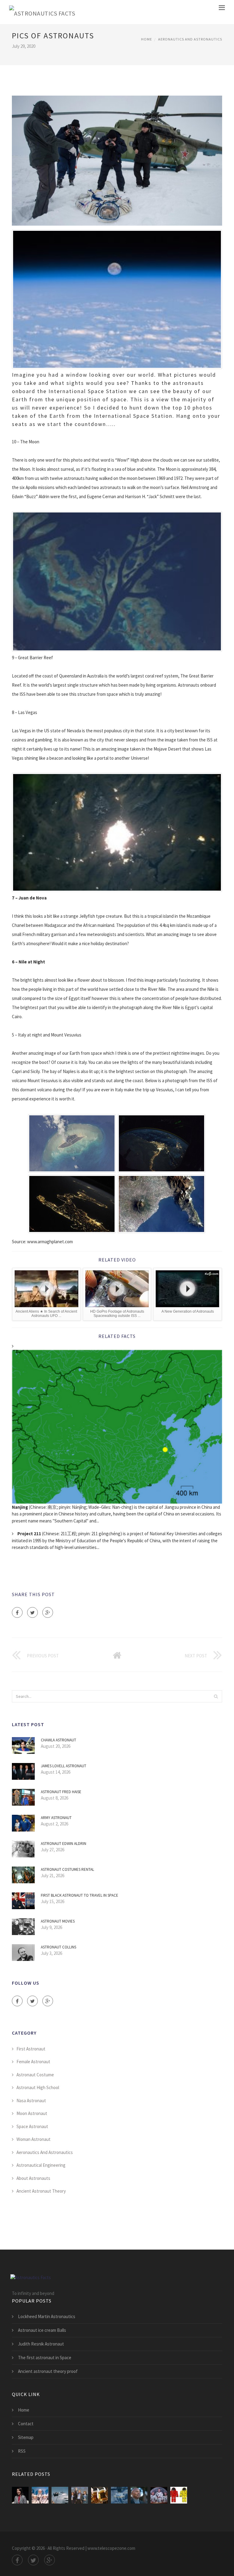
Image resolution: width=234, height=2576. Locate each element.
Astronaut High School (38, 2087)
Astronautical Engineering (41, 2165)
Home (147, 39)
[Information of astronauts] (60, 2495)
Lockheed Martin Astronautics (47, 2316)
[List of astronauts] (99, 2495)
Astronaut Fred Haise (61, 1792)
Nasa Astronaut (31, 2101)
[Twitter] (32, 1612)
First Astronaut (31, 2049)
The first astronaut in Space (45, 2358)
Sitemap (26, 2437)
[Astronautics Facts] (42, 12)
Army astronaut (56, 1818)
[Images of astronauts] (40, 2495)
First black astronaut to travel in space (80, 1895)
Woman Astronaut (34, 2139)
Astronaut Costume (35, 2075)
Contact (26, 2424)
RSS (22, 2451)
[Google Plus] (48, 1612)
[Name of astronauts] (80, 2495)
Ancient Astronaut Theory (41, 2191)
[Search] (216, 1696)
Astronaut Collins (58, 1947)
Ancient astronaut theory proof (48, 2371)
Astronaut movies (58, 1921)
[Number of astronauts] (119, 2495)
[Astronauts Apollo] (159, 2495)
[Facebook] (17, 1612)
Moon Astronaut (32, 2113)
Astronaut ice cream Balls (42, 2330)
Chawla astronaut (58, 1740)
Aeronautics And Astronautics (190, 39)
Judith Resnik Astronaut (41, 2344)
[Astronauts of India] (20, 2495)
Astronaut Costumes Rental (67, 1869)
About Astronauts (33, 2178)
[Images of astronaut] (179, 2495)
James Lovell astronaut (64, 1766)
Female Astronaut (33, 2062)
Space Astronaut (32, 2126)
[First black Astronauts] (139, 2495)
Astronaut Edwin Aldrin (64, 1844)
